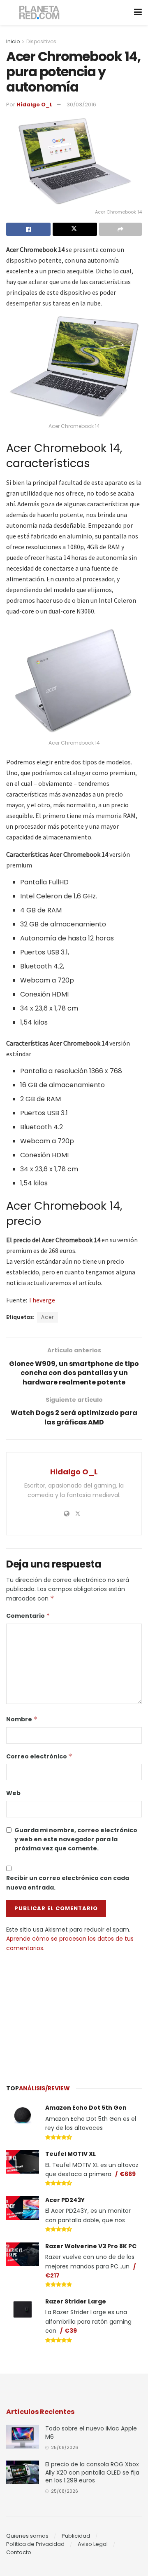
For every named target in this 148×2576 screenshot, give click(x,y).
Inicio (13, 41)
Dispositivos (41, 41)
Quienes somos (27, 2536)
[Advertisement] (74, 2014)
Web (13, 1793)
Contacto (19, 2552)
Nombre (22, 1719)
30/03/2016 (81, 105)
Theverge (42, 1300)
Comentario (28, 1616)
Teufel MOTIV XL (71, 2154)
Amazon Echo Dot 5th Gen (86, 2108)
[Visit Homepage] (40, 13)
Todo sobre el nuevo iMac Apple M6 (91, 2433)
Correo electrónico (39, 1756)
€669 (128, 2174)
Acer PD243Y (65, 2200)
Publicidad (76, 2536)
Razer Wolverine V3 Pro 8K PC (91, 2246)
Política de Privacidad (35, 2544)
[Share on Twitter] (75, 229)
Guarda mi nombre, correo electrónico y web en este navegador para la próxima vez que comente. (76, 1839)
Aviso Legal (93, 2544)
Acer (47, 1317)
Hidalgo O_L (35, 105)
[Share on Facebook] (28, 229)
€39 (71, 2331)
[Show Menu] (138, 12)
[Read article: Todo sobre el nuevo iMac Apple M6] (23, 2436)
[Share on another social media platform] (120, 229)
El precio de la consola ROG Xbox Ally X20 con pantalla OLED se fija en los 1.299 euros (92, 2472)
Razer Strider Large (76, 2301)
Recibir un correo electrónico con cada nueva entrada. (68, 1883)
